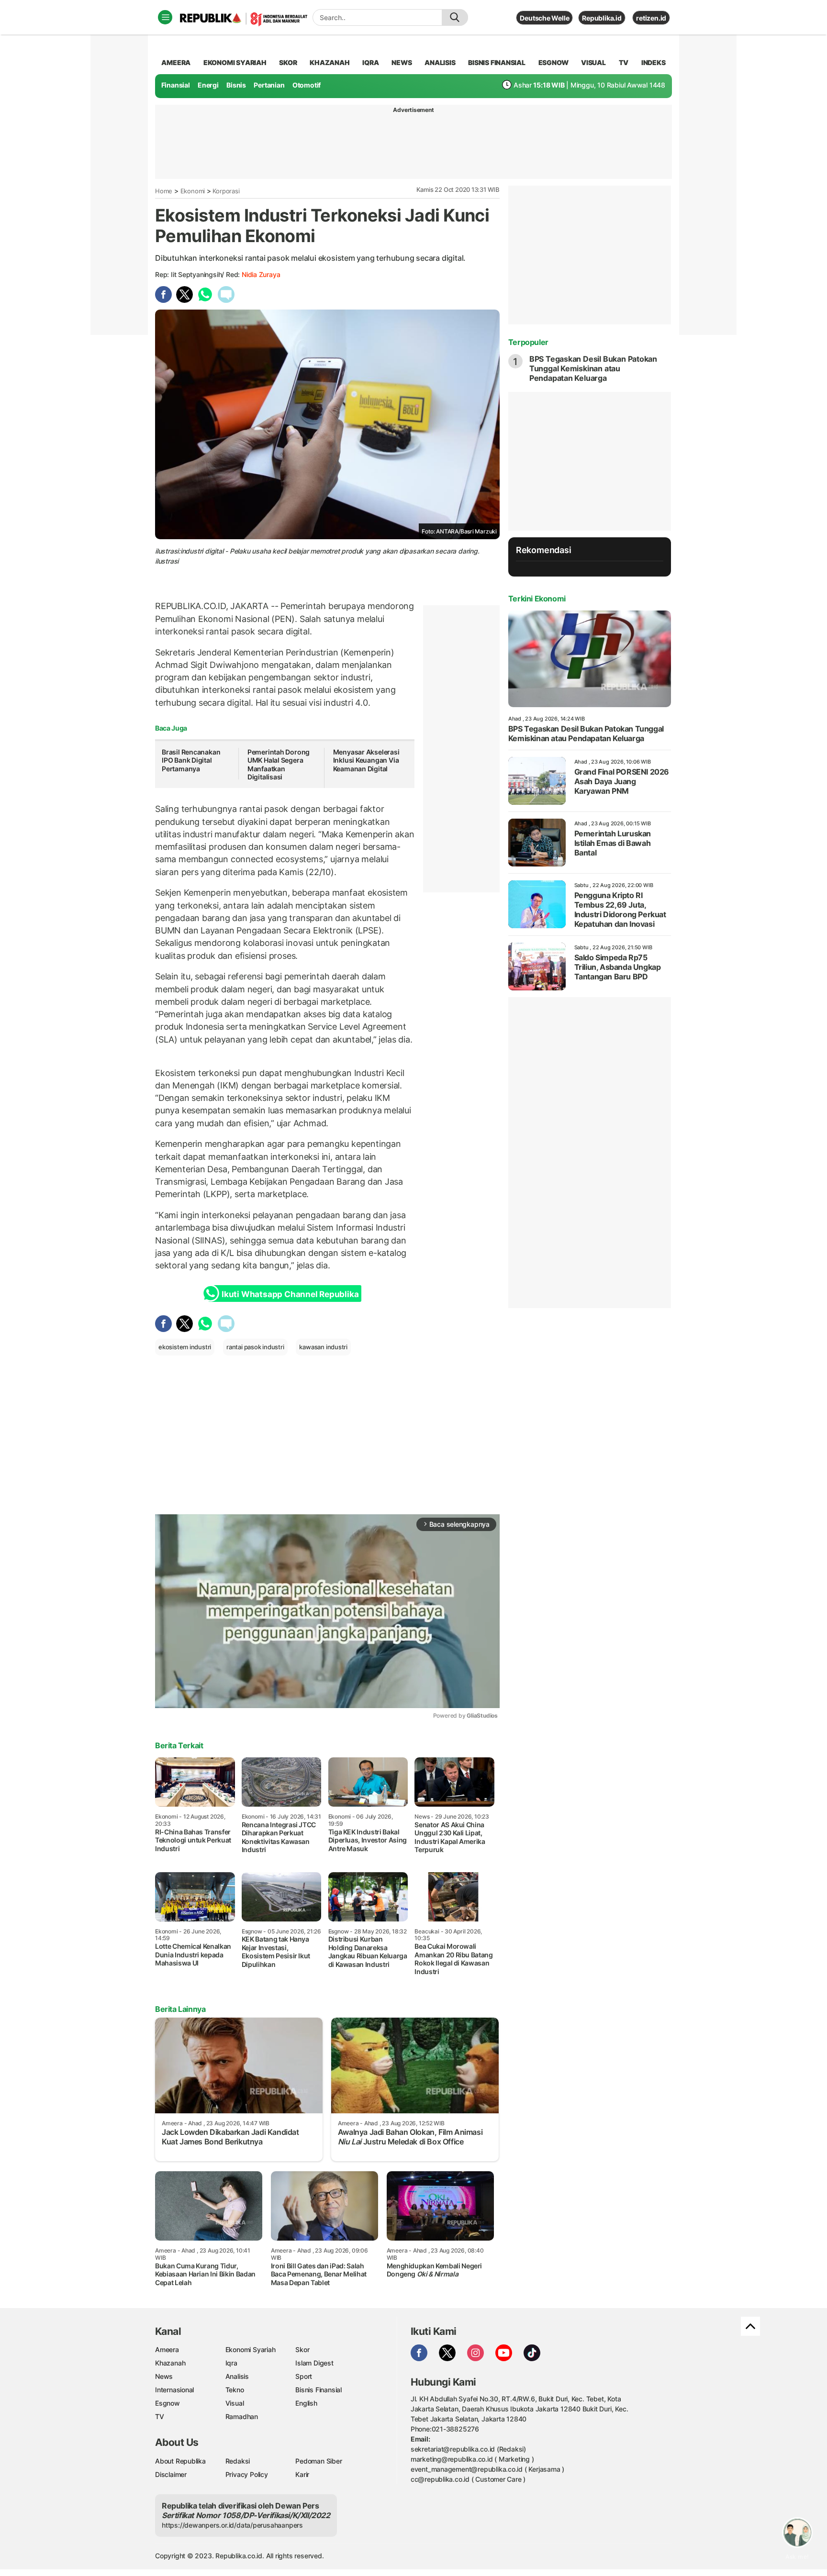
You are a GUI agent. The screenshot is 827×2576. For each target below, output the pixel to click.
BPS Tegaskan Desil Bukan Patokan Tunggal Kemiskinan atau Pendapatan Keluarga (593, 368)
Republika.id (602, 18)
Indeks (654, 62)
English (306, 2403)
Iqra (231, 2363)
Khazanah (170, 2363)
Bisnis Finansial (497, 62)
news (402, 62)
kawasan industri (323, 1347)
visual (593, 62)
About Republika (180, 2461)
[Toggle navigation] (165, 17)
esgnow (553, 62)
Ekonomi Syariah (235, 62)
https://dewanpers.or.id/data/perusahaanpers (232, 2525)
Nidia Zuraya (261, 274)
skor (288, 62)
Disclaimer (171, 2474)
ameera (176, 62)
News (164, 2376)
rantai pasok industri (255, 1347)
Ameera (167, 2349)
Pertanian (269, 85)
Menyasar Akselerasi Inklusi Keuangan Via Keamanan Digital (366, 760)
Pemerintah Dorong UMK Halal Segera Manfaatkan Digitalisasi (279, 765)
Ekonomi (193, 191)
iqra (370, 62)
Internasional (174, 2390)
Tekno (235, 2390)
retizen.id (651, 18)
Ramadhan (242, 2416)
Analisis (237, 2376)
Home (164, 191)
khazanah (330, 62)
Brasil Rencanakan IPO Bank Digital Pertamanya (191, 760)
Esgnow (168, 2403)
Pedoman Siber (319, 2461)
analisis (440, 62)
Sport (304, 2376)
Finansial (176, 85)
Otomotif (307, 85)
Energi (208, 85)
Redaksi (238, 2461)
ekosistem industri (185, 1347)
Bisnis (236, 85)
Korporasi (226, 191)
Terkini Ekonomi (537, 599)
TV (624, 62)
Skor (302, 2349)
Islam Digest (314, 2363)
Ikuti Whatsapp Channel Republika (290, 1294)
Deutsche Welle (544, 18)
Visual (235, 2403)
